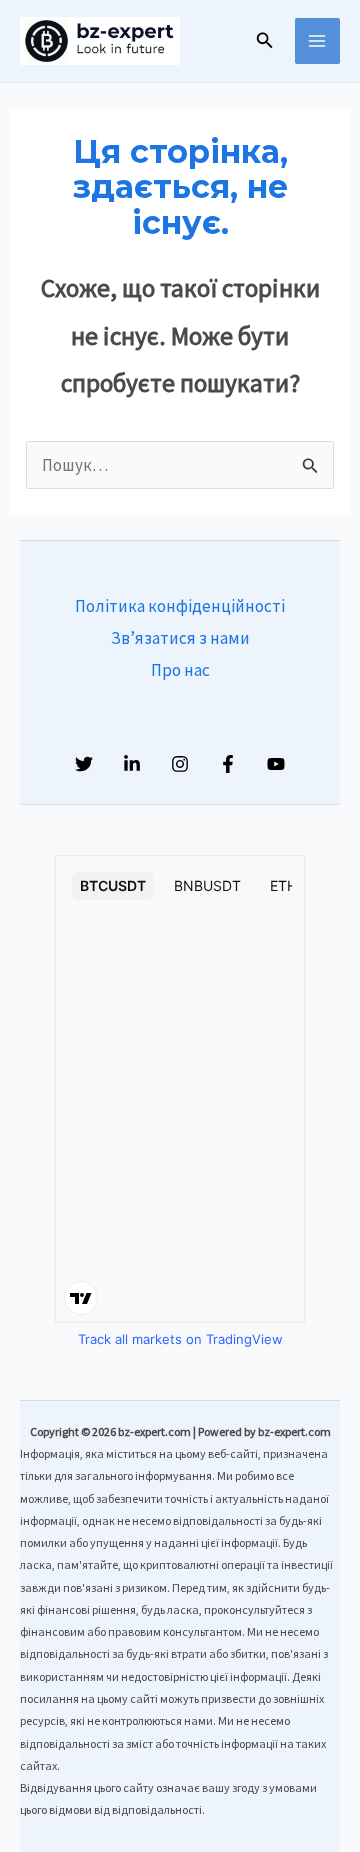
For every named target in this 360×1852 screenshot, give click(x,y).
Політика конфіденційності (180, 606)
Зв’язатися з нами (180, 638)
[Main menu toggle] (318, 41)
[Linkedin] (132, 764)
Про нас (180, 670)
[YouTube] (276, 764)
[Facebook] (228, 764)
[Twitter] (84, 764)
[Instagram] (180, 764)
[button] (265, 41)
